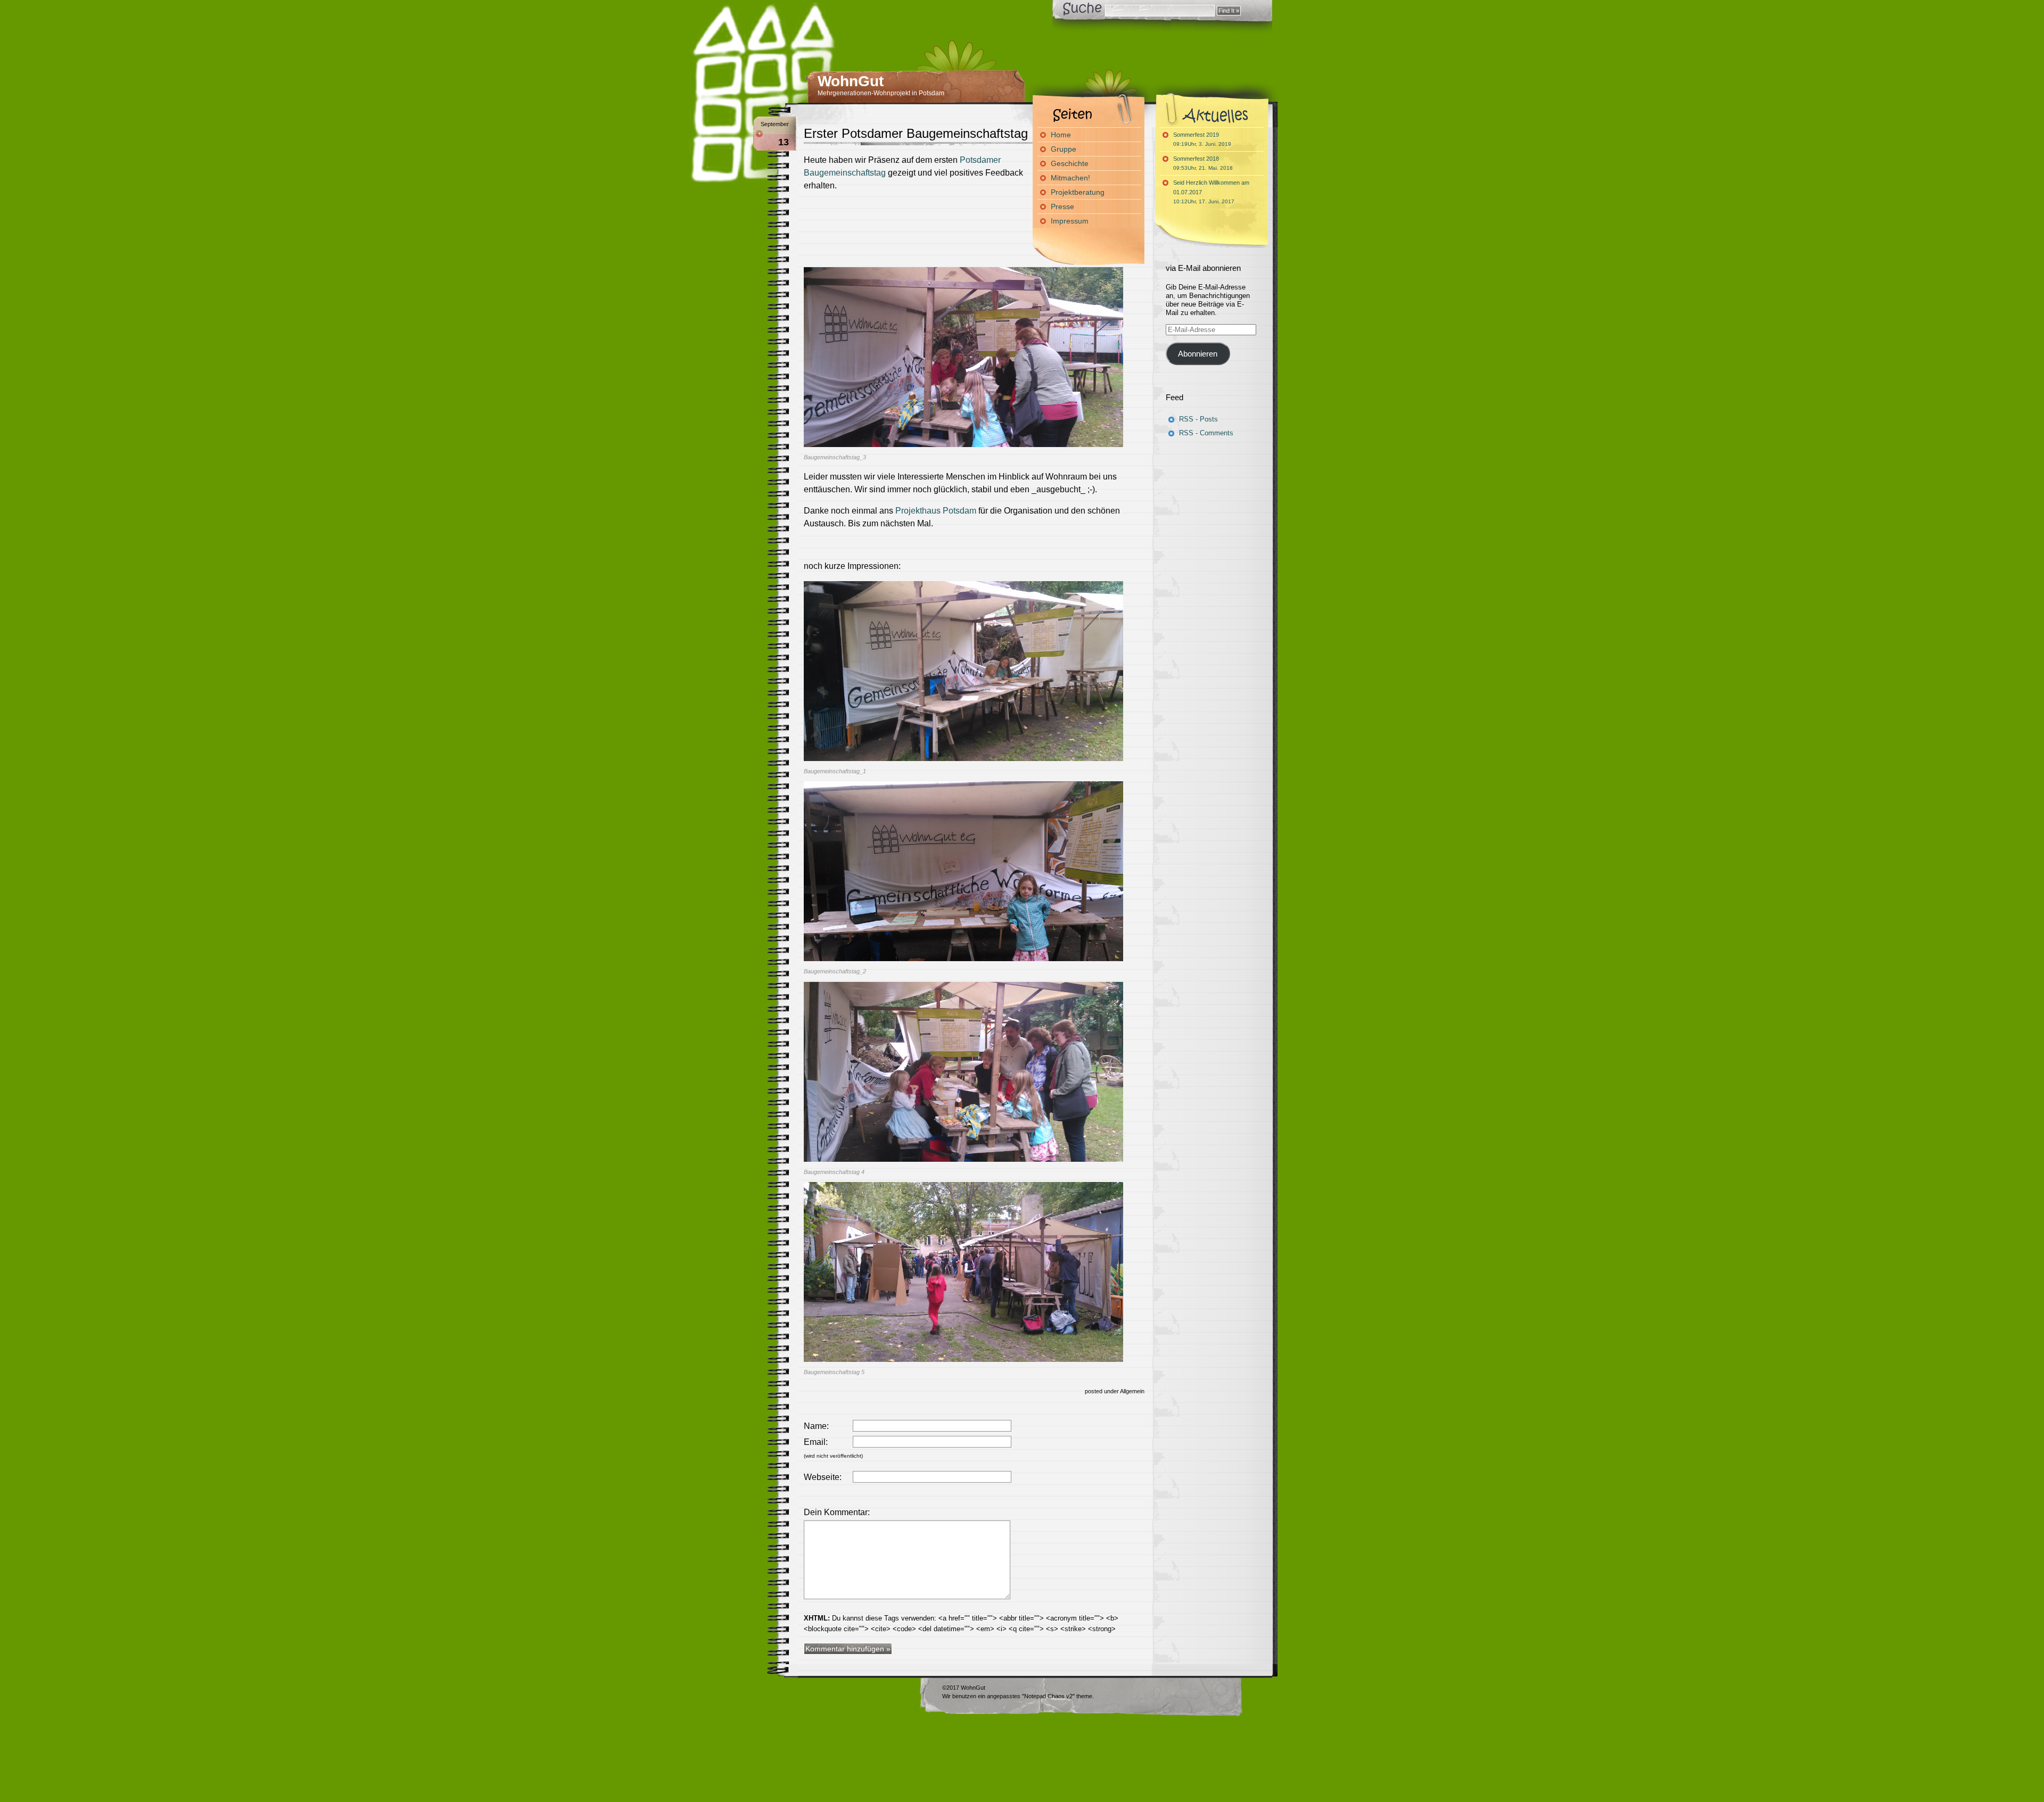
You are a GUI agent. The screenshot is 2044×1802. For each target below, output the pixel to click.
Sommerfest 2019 (1202, 139)
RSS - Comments (1206, 433)
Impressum (1070, 221)
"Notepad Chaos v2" (1048, 1696)
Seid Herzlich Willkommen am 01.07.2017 (1211, 192)
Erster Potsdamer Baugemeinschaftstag (916, 133)
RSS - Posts (1198, 419)
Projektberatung (1078, 192)
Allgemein (1132, 1391)
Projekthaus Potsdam (936, 511)
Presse (1062, 206)
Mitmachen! (1070, 178)
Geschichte (1070, 163)
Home (1061, 135)
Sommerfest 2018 (1203, 163)
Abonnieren (1198, 354)
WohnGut (851, 81)
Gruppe (1064, 149)
